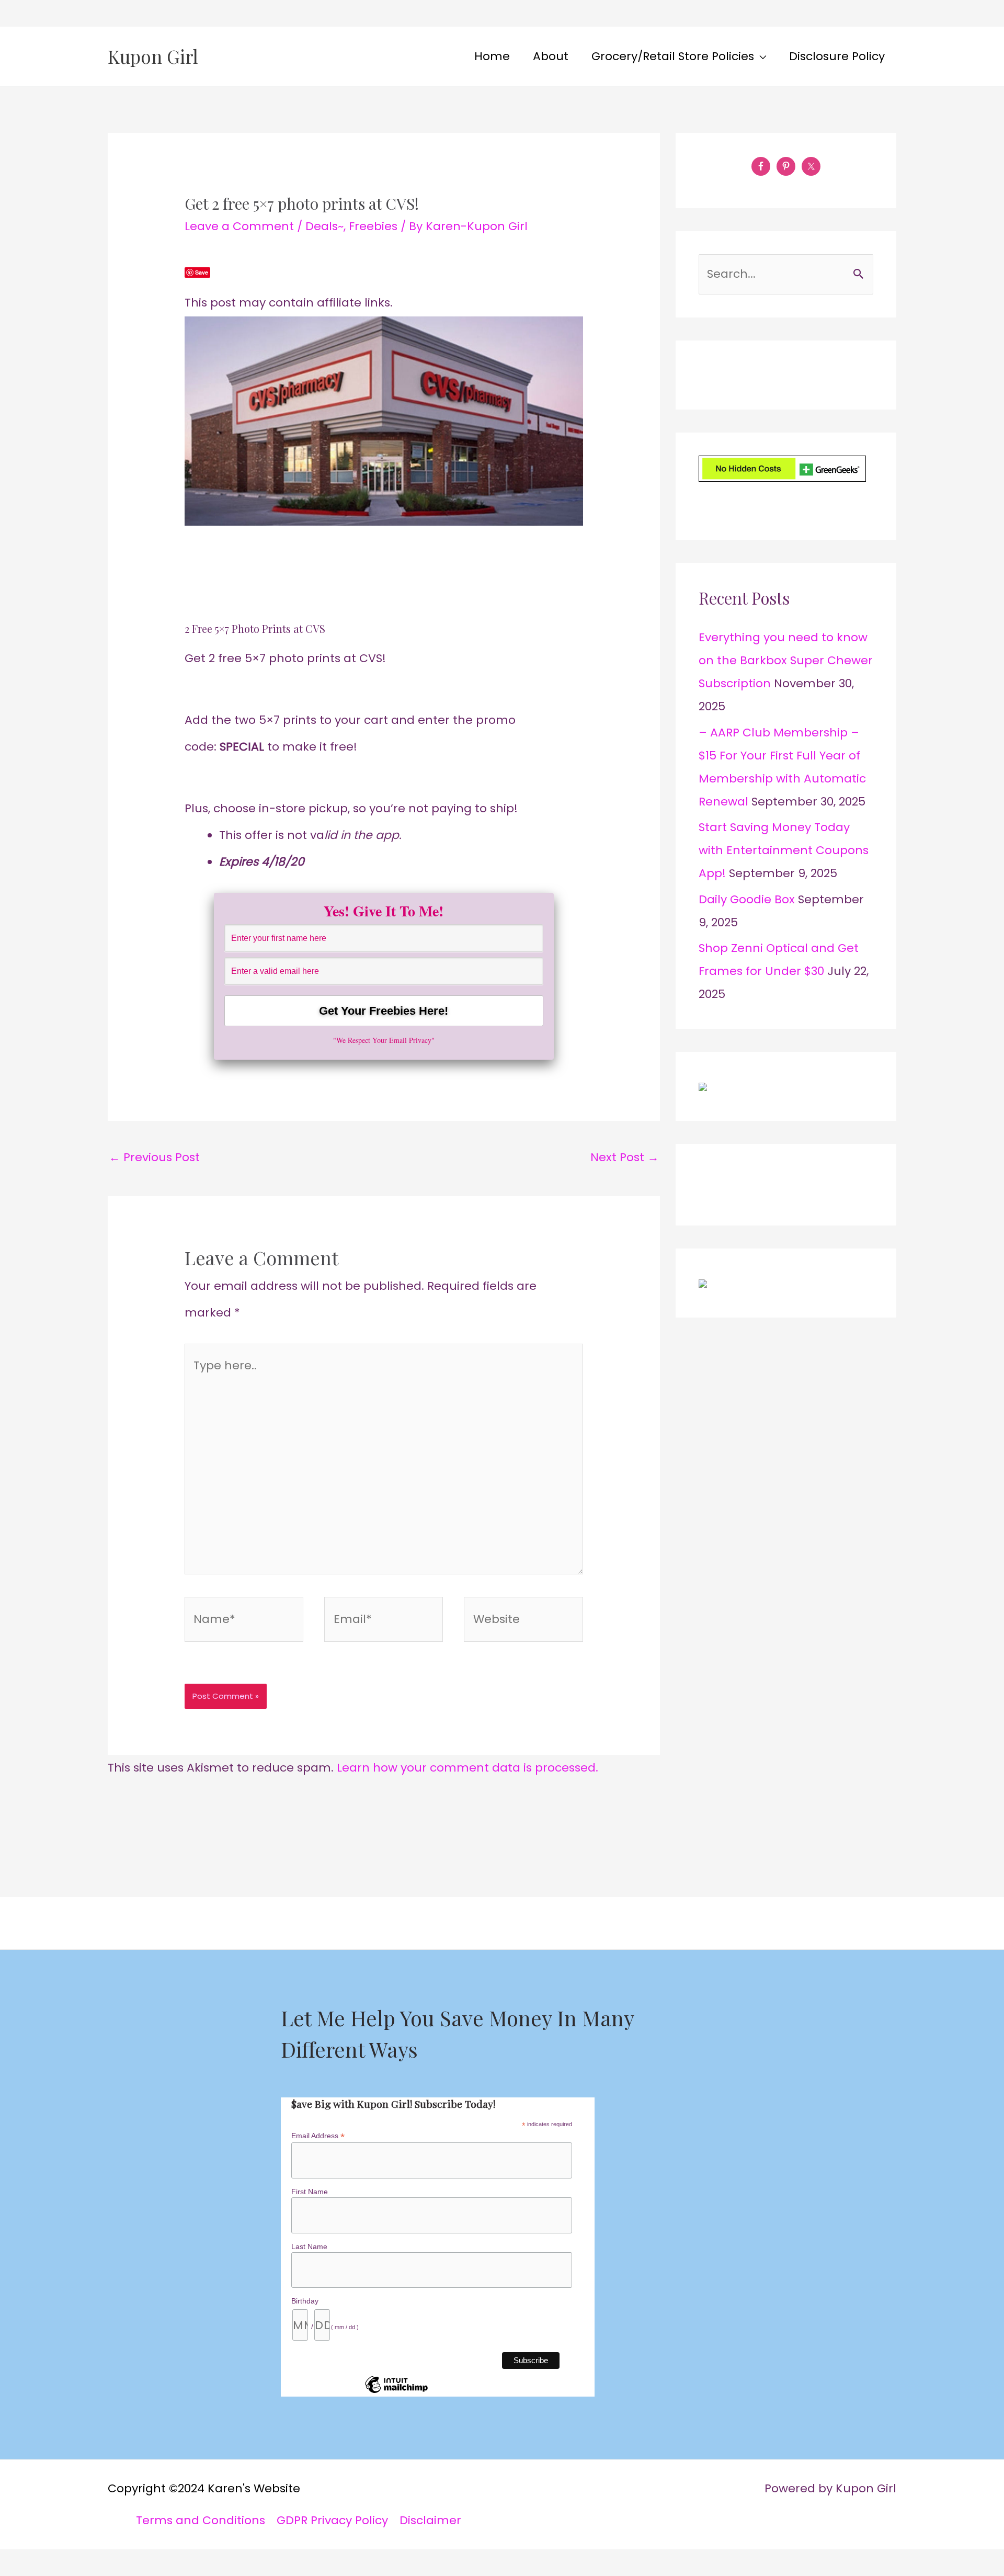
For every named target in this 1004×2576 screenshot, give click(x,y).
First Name (310, 2192)
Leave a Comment (239, 226)
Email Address (318, 2136)
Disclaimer (430, 2520)
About (551, 56)
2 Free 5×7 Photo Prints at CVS (255, 628)
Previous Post (154, 1157)
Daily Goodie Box (747, 899)
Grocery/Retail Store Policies (673, 56)
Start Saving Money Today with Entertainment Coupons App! (784, 850)
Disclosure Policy (837, 56)
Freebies (373, 226)
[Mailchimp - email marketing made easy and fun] (396, 2392)
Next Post (625, 1157)
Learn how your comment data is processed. (467, 1768)
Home (492, 56)
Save (202, 272)
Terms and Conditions (201, 2520)
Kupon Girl (153, 56)
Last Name (309, 2246)
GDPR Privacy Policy (332, 2520)
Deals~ (324, 226)
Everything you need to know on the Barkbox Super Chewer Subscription (786, 660)
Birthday (305, 2301)
